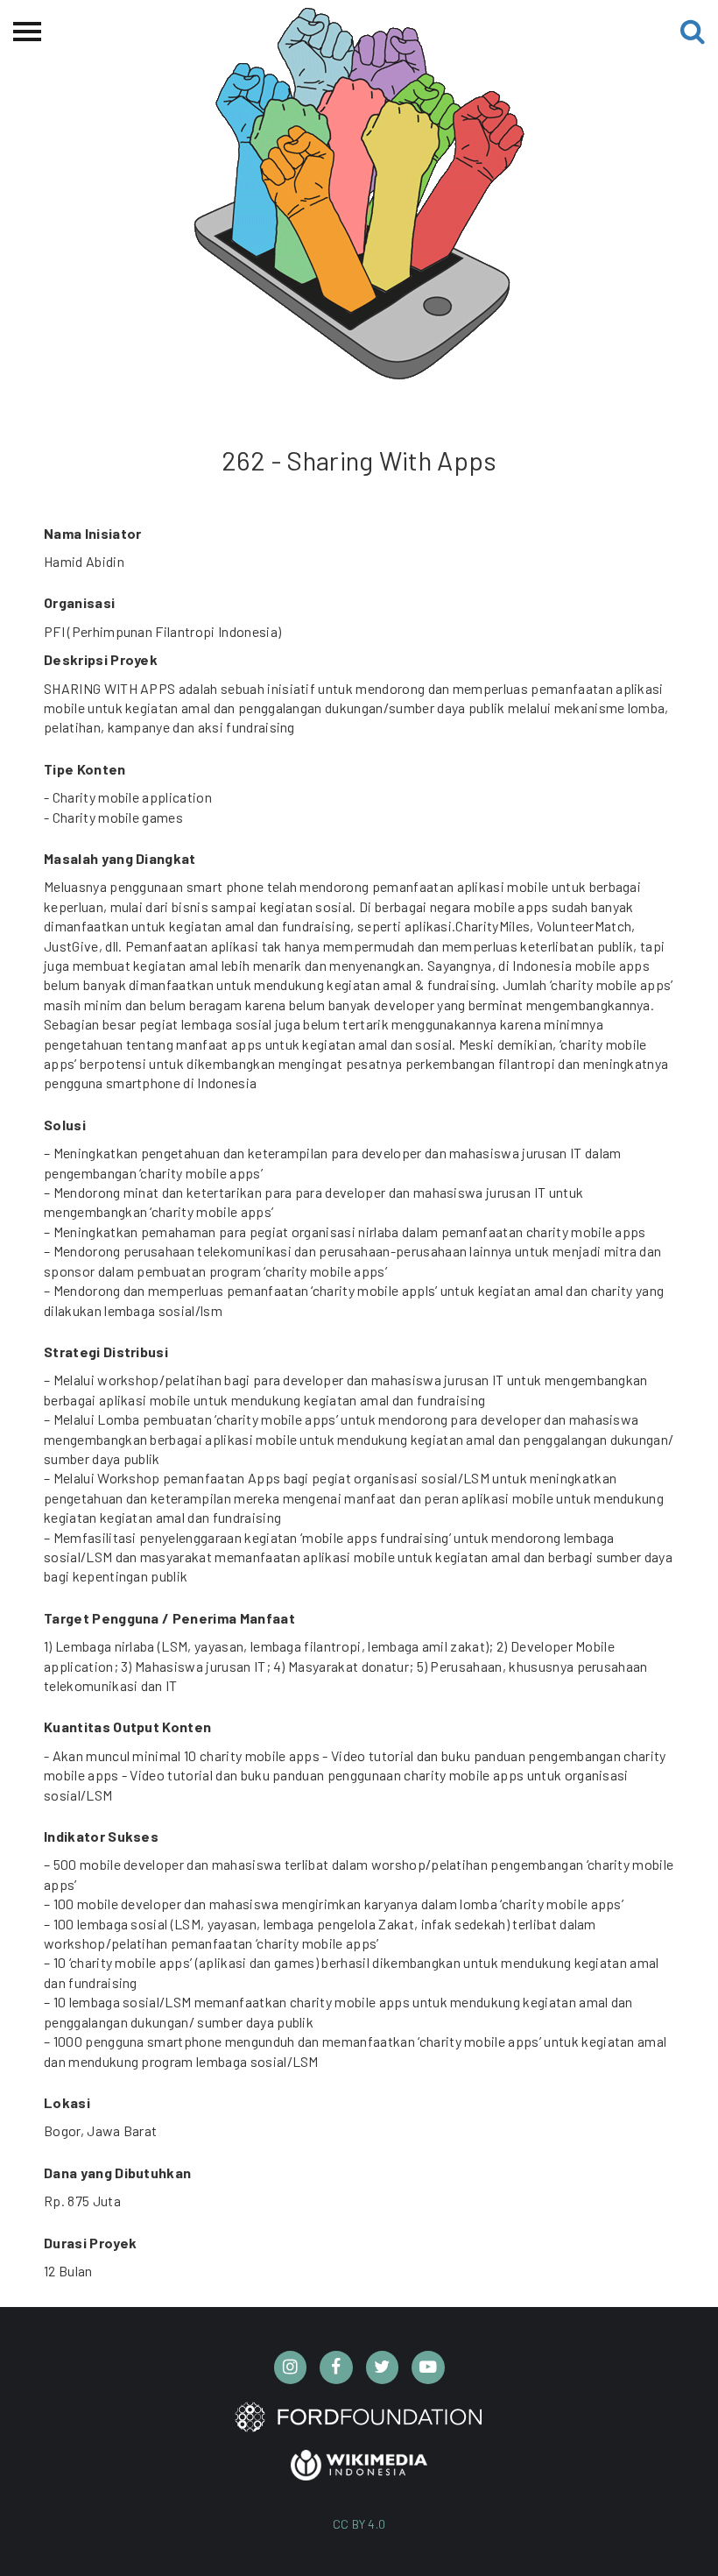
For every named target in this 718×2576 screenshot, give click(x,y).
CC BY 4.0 (359, 2524)
